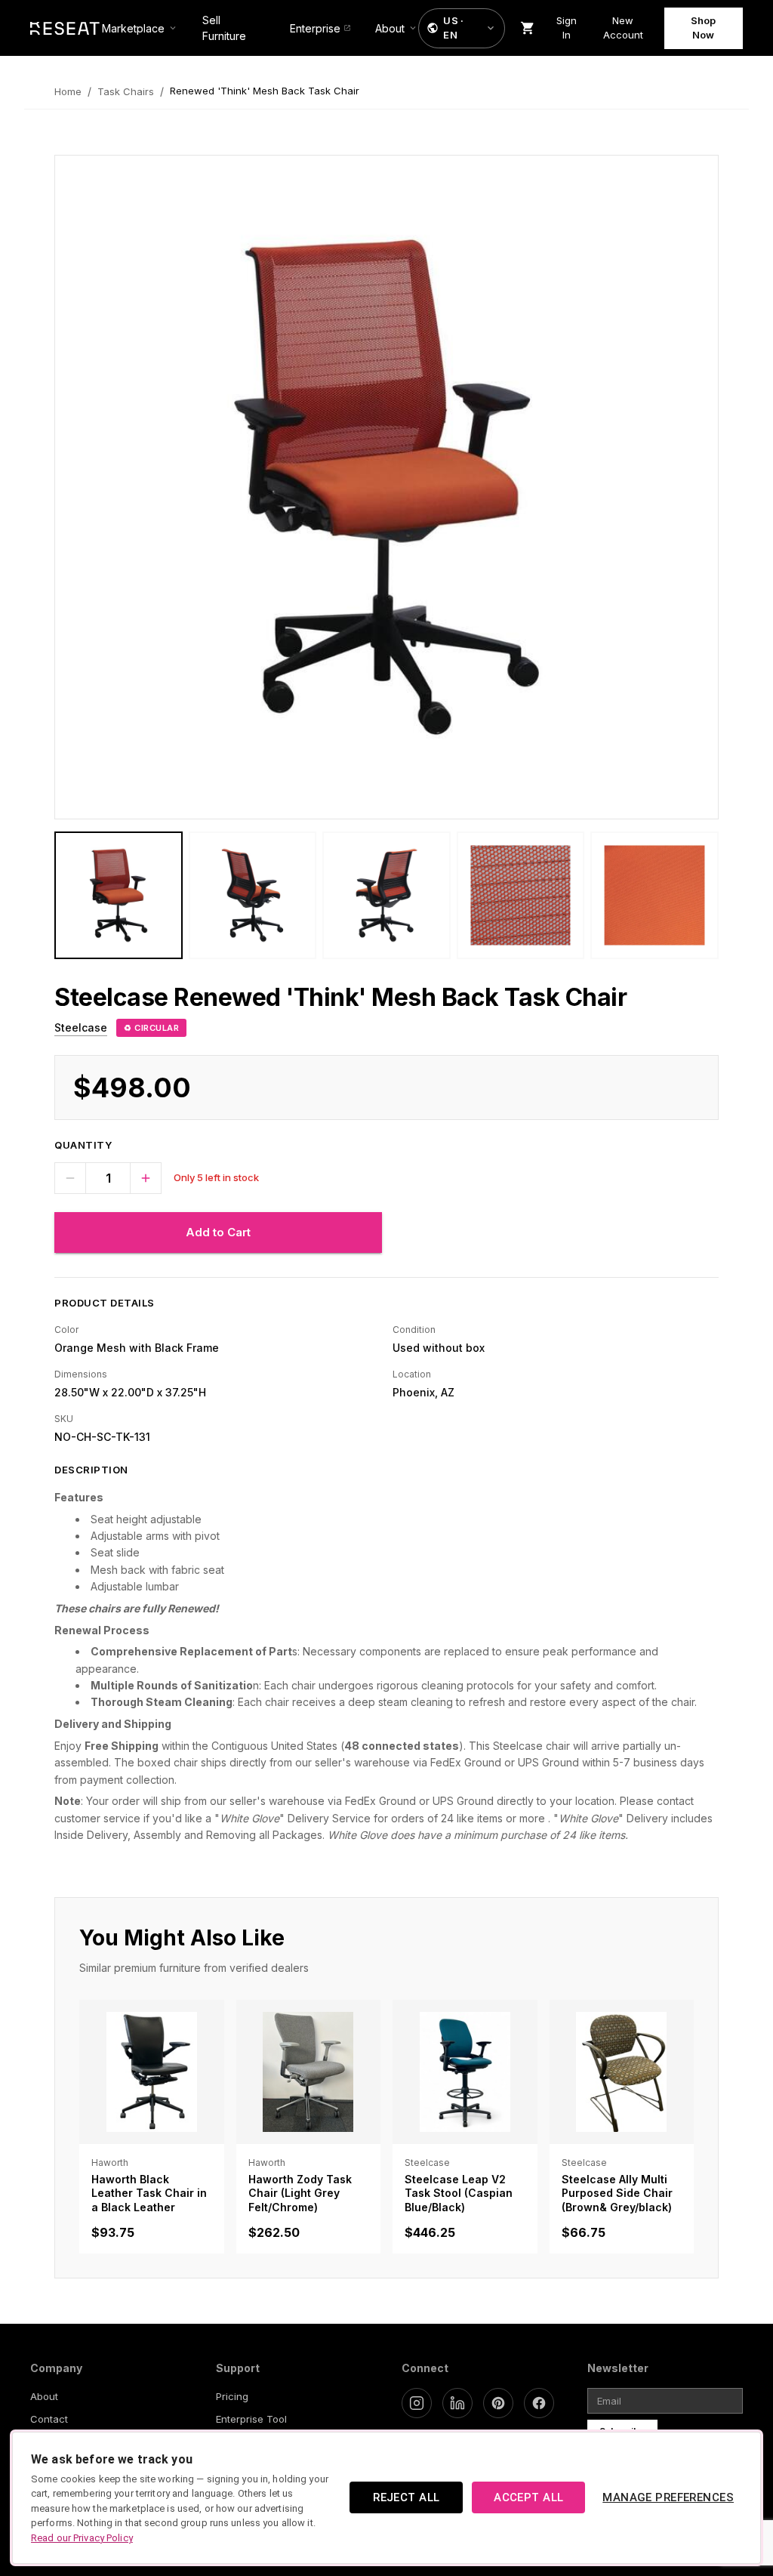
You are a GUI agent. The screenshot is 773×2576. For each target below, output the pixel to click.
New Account (623, 28)
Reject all (406, 2497)
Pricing (232, 2396)
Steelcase (81, 1027)
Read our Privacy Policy (82, 2538)
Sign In (567, 28)
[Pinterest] (498, 2403)
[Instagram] (417, 2403)
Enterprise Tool (251, 2419)
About (44, 2396)
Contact (49, 2419)
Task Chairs (126, 91)
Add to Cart (218, 1232)
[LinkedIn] (457, 2403)
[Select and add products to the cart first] (528, 28)
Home (68, 91)
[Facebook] (539, 2403)
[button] (462, 28)
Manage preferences (668, 2497)
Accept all (528, 2497)
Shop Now (703, 28)
